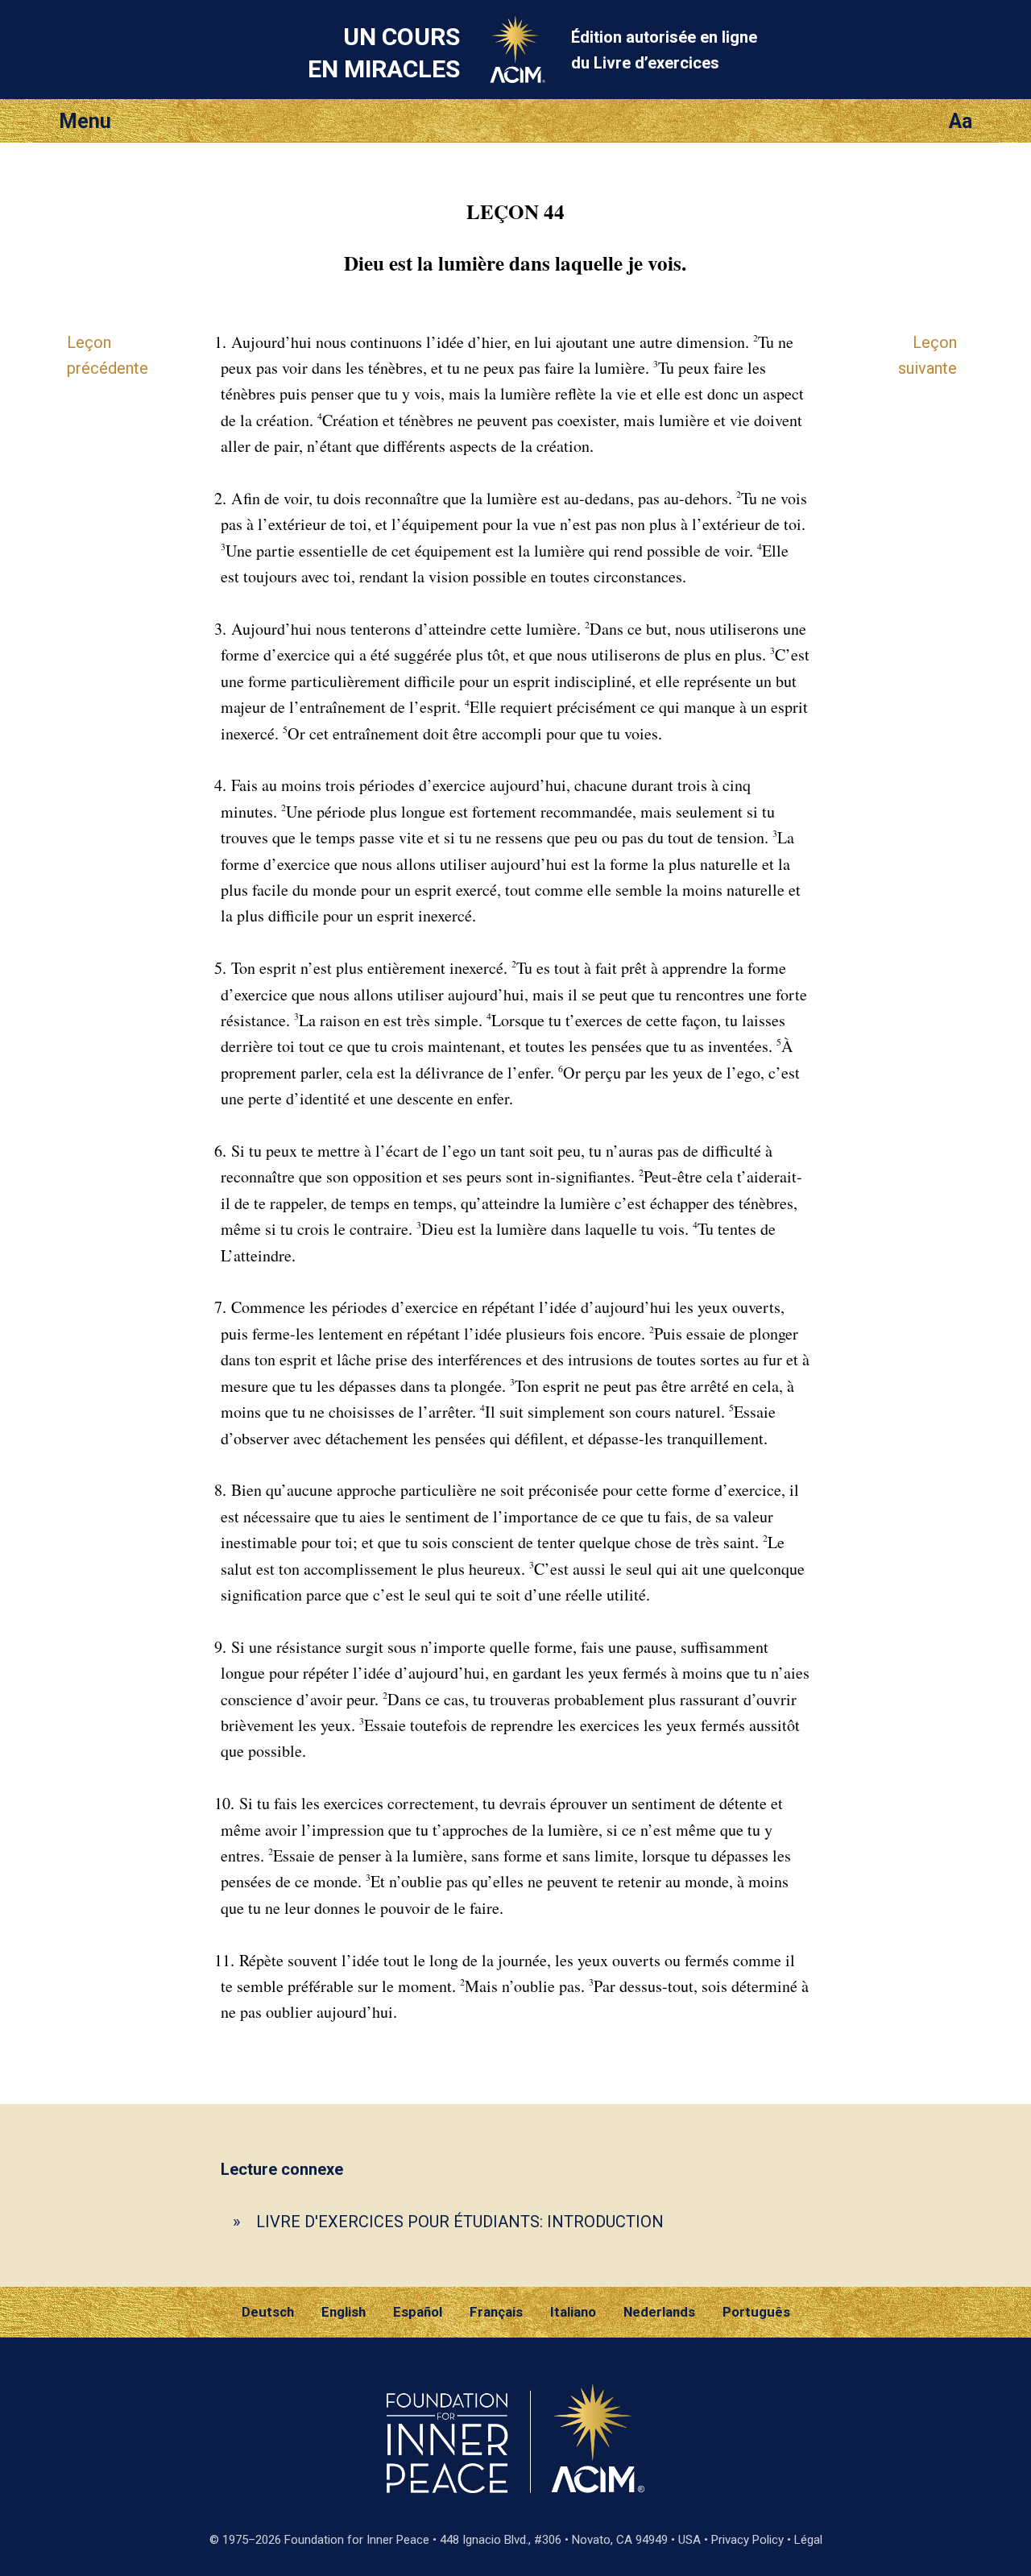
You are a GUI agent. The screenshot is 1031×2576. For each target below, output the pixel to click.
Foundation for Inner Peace (357, 2540)
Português (756, 2312)
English (344, 2312)
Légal (808, 2540)
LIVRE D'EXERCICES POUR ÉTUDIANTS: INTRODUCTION (460, 2222)
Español (418, 2312)
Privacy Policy (747, 2540)
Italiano (573, 2312)
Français (496, 2312)
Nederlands (659, 2312)
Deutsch (268, 2312)
